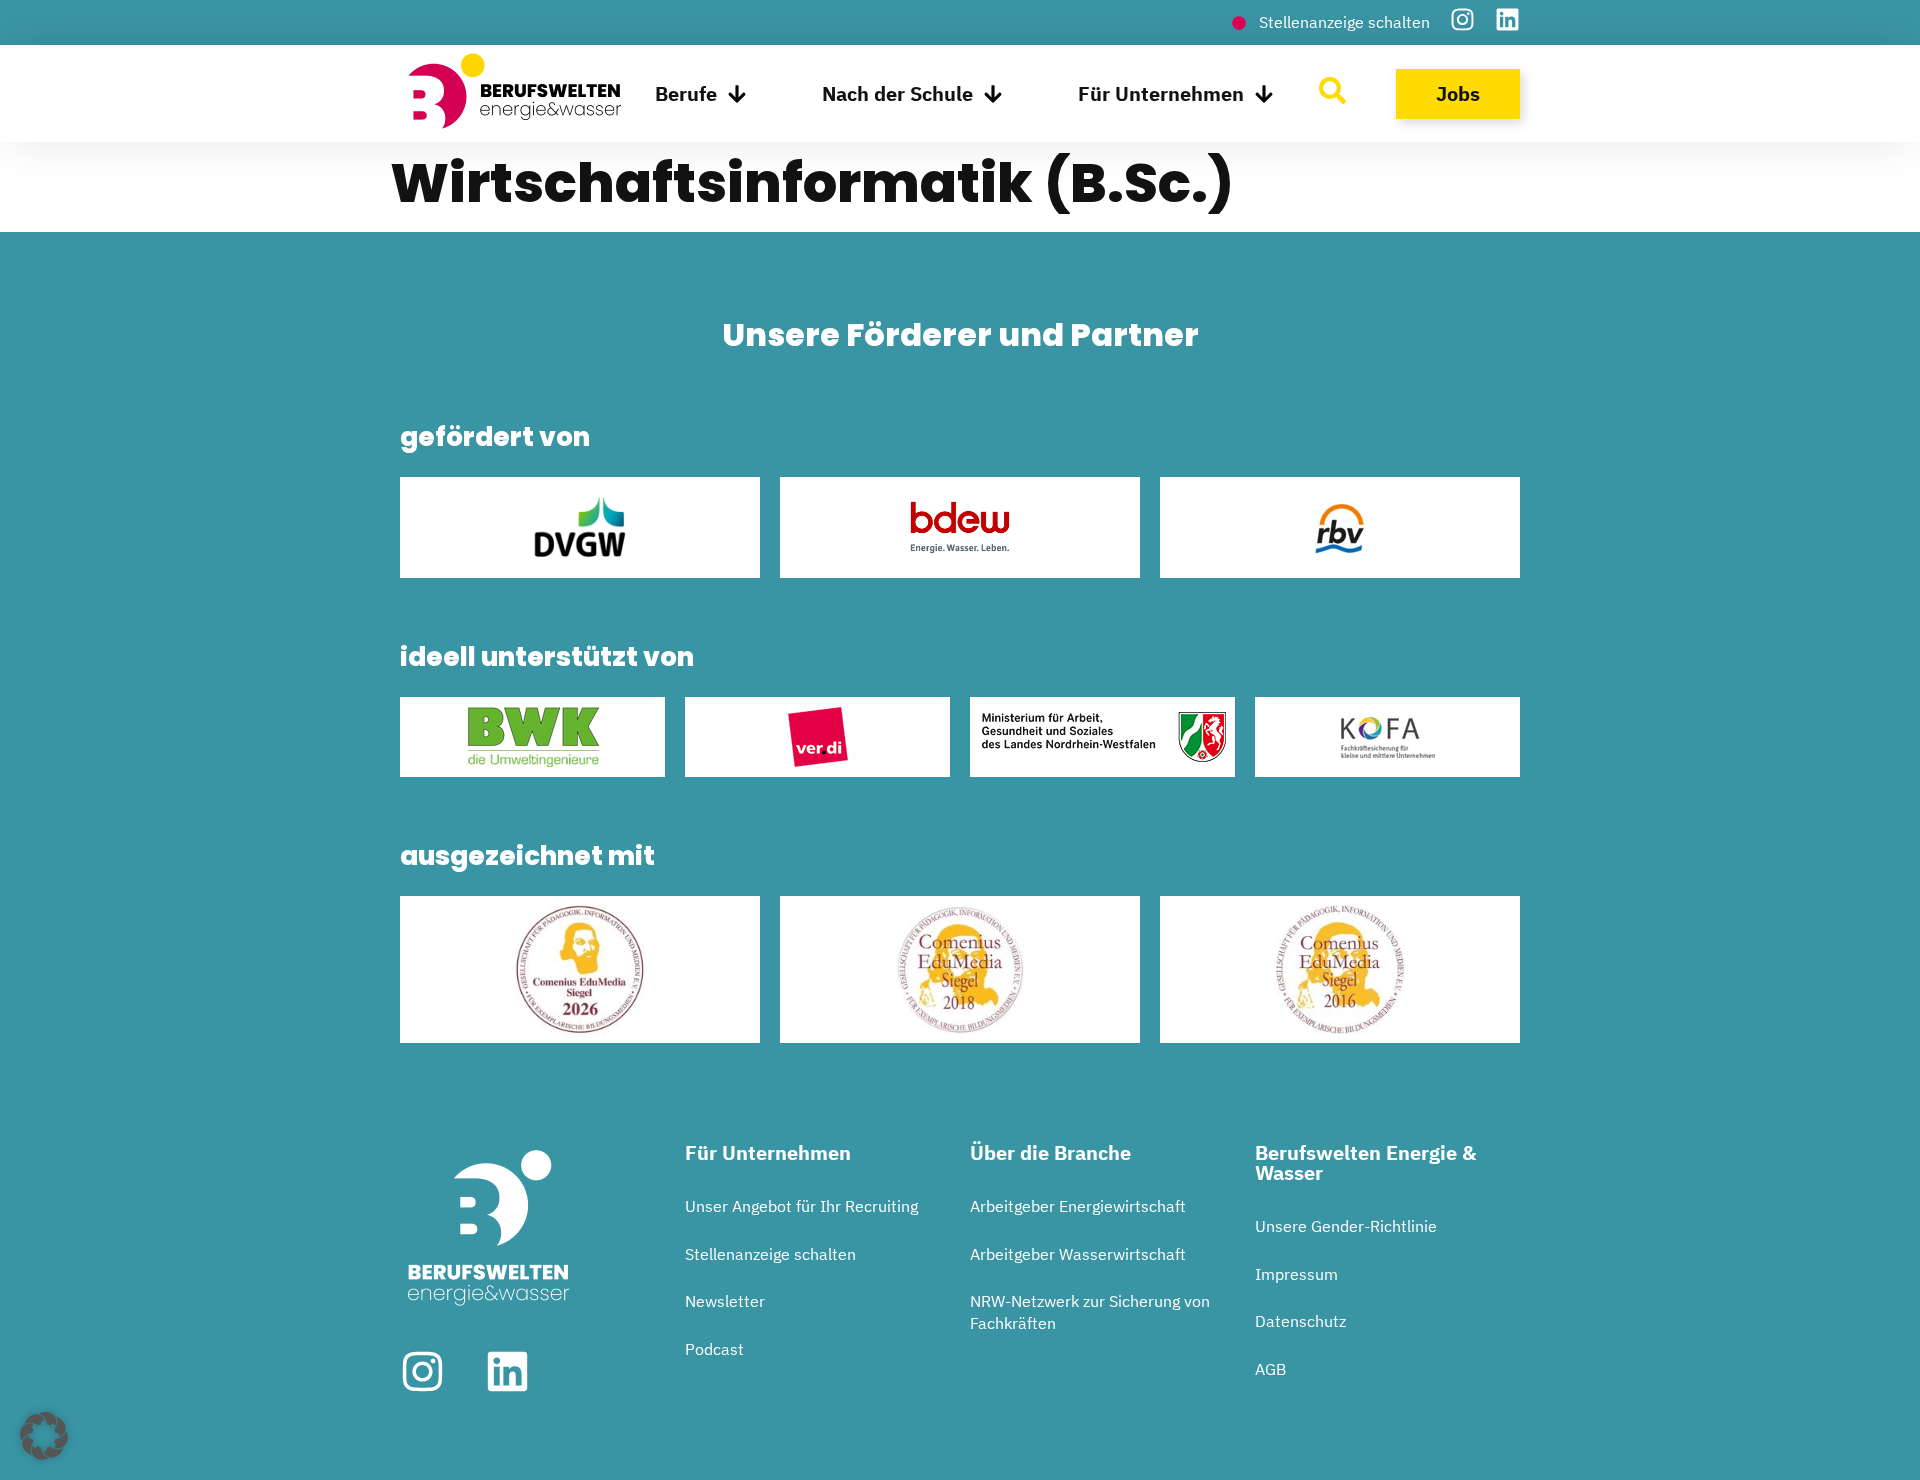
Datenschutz (1300, 1321)
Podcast (714, 1349)
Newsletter (725, 1301)
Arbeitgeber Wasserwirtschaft (1078, 1254)
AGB (1270, 1369)
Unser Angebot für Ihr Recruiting (801, 1206)
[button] (44, 1436)
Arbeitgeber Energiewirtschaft (1078, 1206)
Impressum (1296, 1274)
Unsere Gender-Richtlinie (1346, 1226)
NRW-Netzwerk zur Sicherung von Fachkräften (1090, 1312)
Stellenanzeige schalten (770, 1254)
